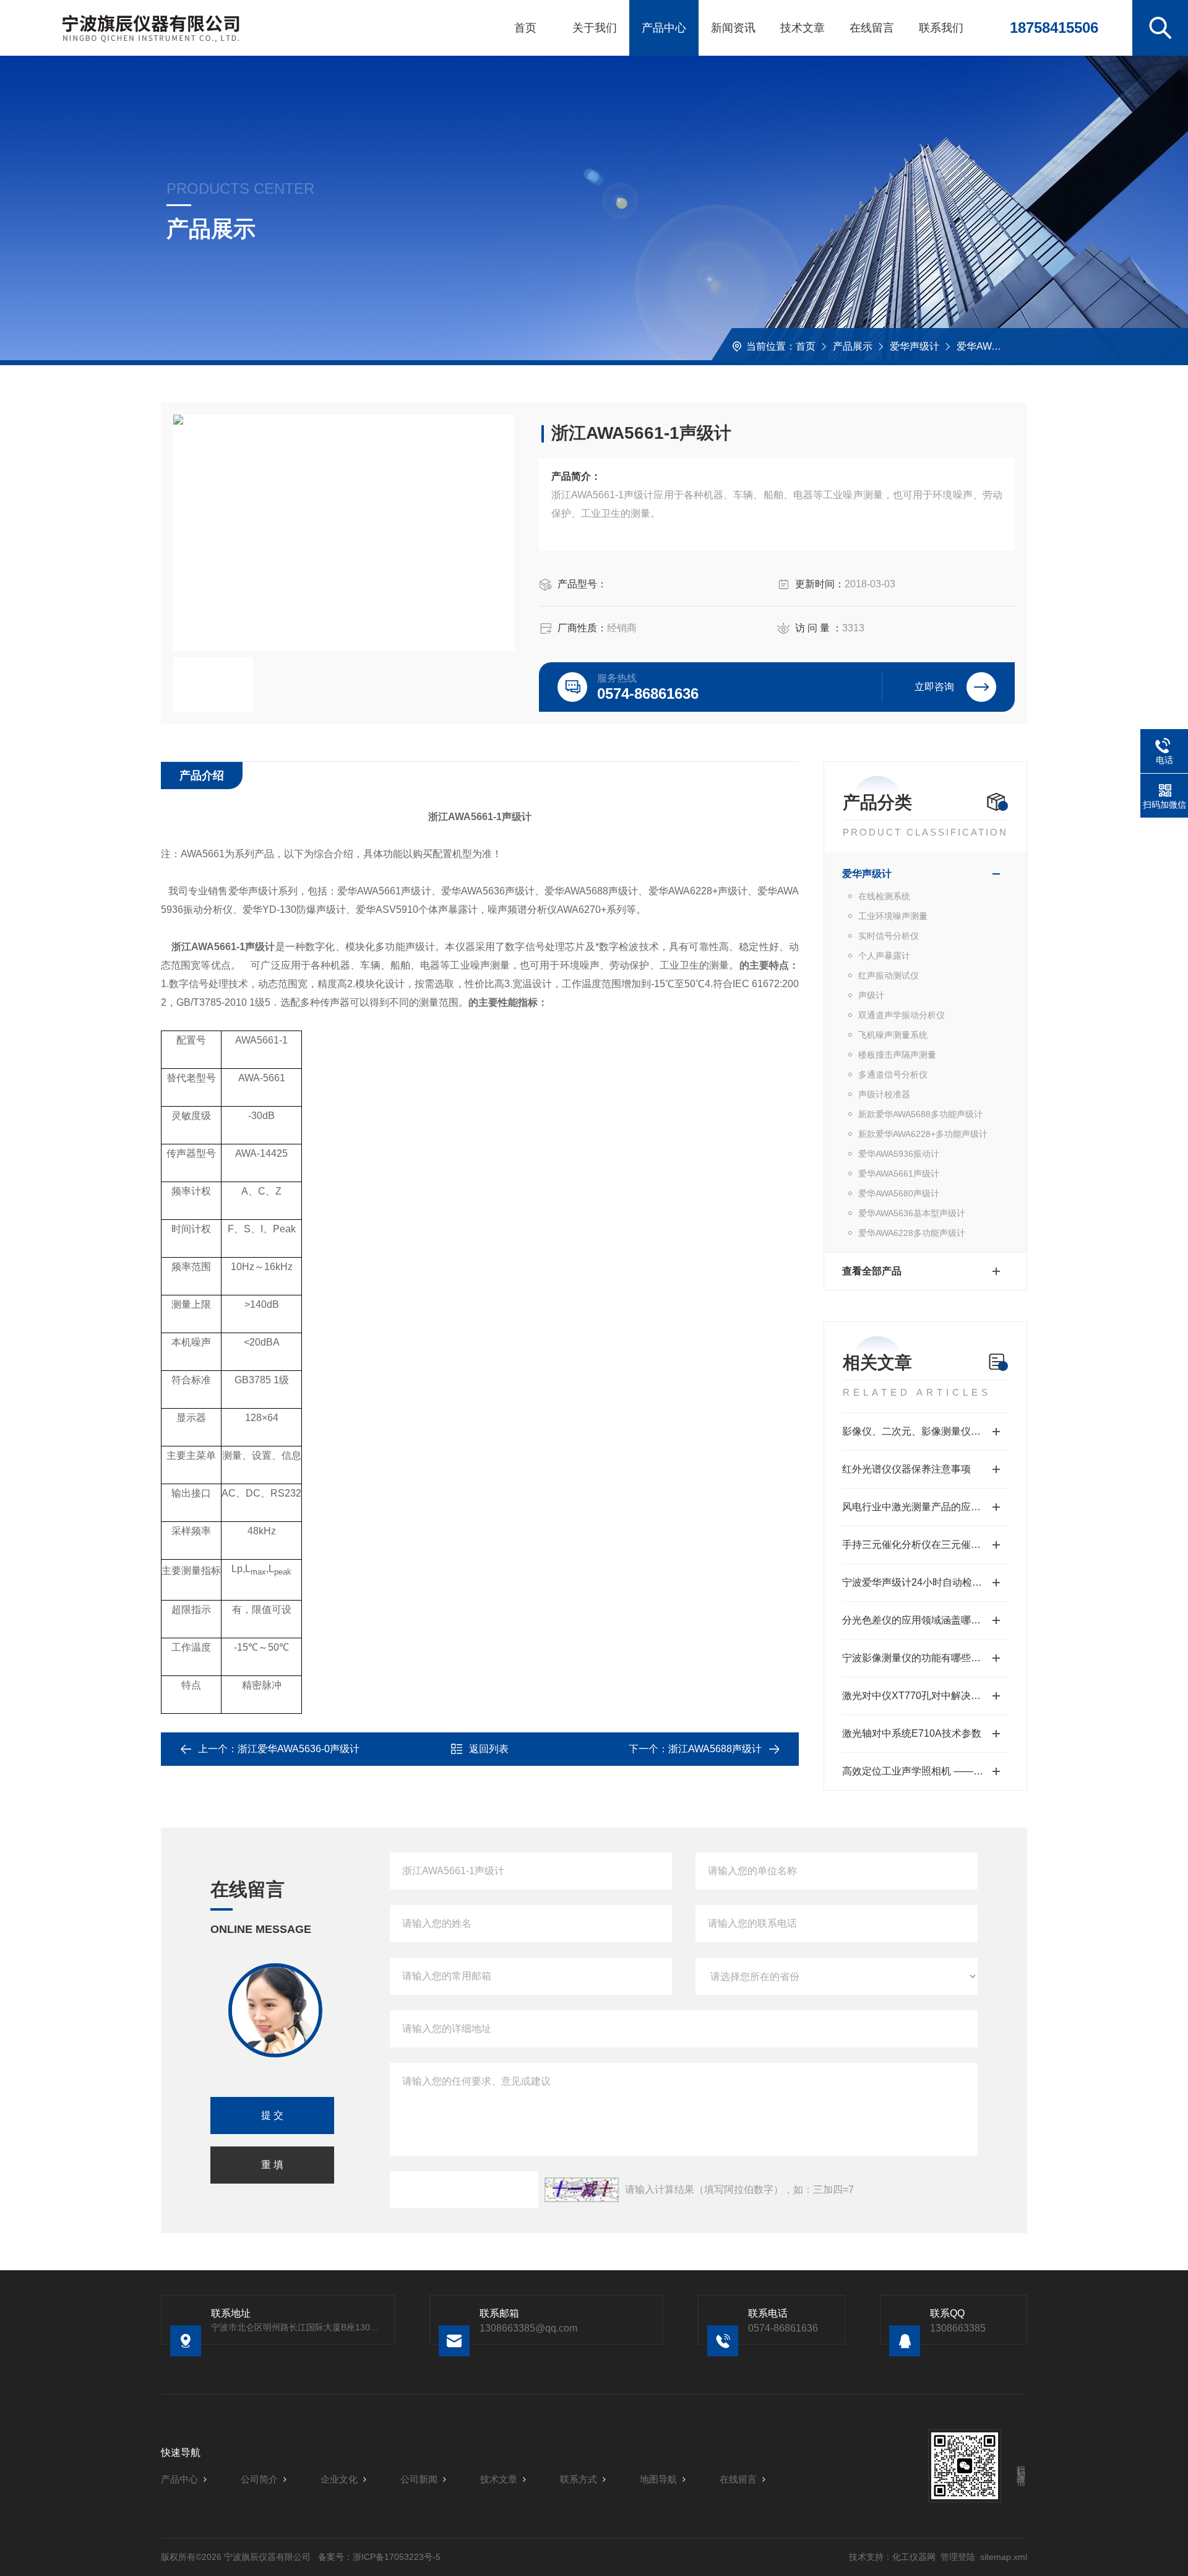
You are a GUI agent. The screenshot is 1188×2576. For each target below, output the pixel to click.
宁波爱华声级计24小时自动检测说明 (922, 1582)
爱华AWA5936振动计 (899, 1154)
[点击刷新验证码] (582, 2190)
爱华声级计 (915, 346)
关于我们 (595, 28)
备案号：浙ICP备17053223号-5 (379, 2557)
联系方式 (579, 2479)
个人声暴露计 (884, 956)
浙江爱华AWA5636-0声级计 (299, 1749)
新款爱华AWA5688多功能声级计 (920, 1114)
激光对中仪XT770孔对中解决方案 (916, 1696)
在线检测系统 (884, 896)
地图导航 (658, 2479)
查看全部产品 (872, 1271)
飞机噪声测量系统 (893, 1035)
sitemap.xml (1004, 2557)
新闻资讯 (733, 28)
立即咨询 (934, 687)
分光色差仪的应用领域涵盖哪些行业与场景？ (925, 1620)
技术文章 (803, 28)
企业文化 (339, 2479)
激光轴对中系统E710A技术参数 (912, 1733)
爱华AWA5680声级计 (899, 1193)
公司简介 (259, 2479)
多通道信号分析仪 (893, 1074)
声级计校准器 (884, 1094)
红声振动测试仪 (889, 975)
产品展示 (853, 346)
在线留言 (872, 28)
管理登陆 (958, 2557)
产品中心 (664, 28)
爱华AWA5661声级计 (1003, 346)
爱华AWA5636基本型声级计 (912, 1213)
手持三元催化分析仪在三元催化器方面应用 (925, 1545)
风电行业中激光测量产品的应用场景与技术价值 (925, 1507)
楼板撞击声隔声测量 (897, 1055)
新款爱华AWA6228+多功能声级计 (923, 1134)
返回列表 (489, 1749)
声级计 (871, 995)
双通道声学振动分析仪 (902, 1015)
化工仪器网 (914, 2557)
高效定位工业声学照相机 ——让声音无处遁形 (925, 1771)
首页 (525, 28)
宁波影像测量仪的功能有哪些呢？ (916, 1658)
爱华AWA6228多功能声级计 (912, 1233)
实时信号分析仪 (889, 936)
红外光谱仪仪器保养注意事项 (906, 1469)
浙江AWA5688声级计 (715, 1749)
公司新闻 (419, 2479)
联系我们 (941, 28)
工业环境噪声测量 (893, 916)
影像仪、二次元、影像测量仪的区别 (921, 1431)
